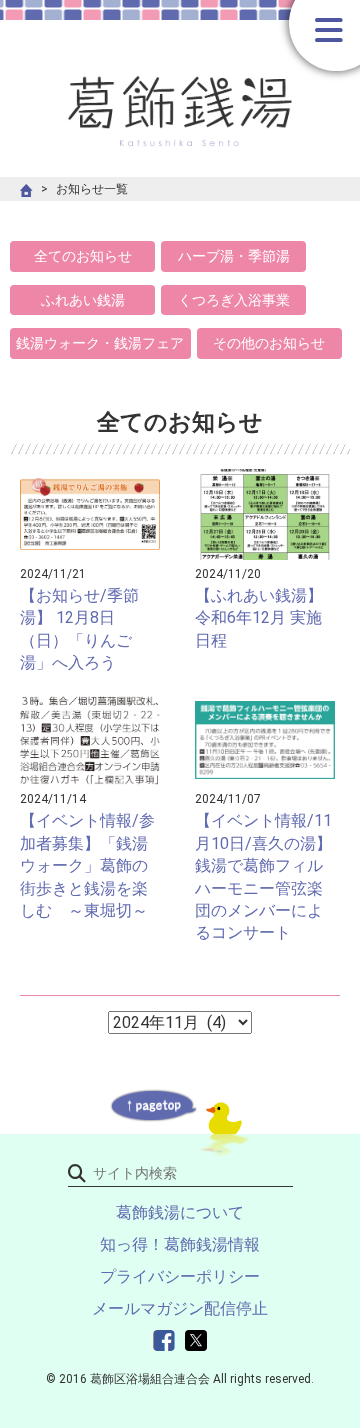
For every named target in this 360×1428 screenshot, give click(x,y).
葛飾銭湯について (180, 1212)
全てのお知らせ (83, 256)
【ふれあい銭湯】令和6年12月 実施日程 (259, 618)
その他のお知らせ (269, 343)
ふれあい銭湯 (83, 300)
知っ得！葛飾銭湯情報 (180, 1244)
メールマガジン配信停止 (180, 1308)
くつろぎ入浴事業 (234, 300)
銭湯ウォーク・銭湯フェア (100, 343)
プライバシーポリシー (180, 1276)
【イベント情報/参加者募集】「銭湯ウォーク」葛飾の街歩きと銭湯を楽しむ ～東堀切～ (87, 865)
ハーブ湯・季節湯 (234, 256)
